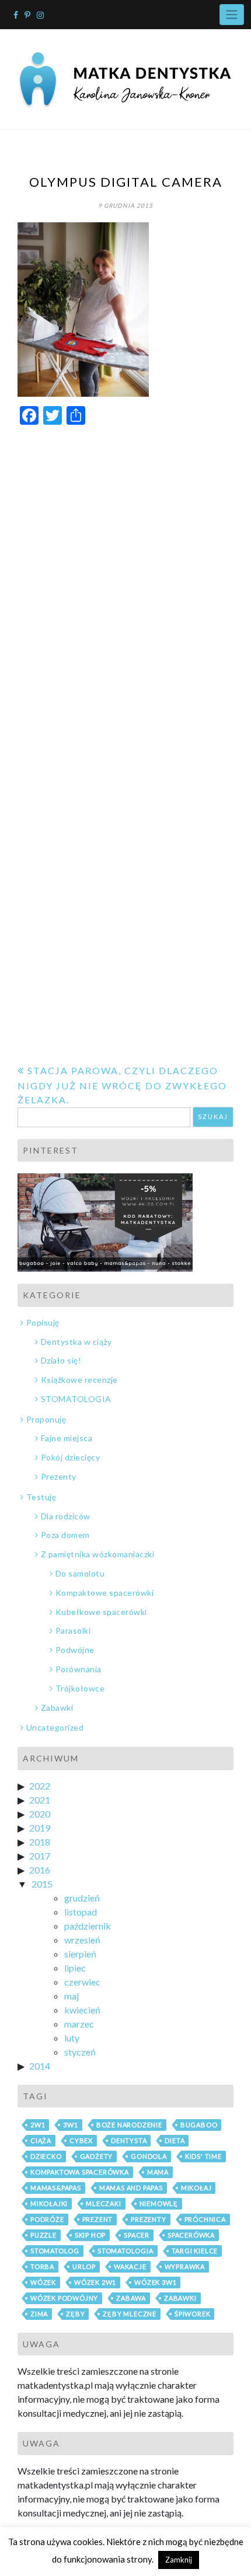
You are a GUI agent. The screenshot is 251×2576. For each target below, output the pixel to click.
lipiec (75, 1968)
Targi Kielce (195, 2251)
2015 (42, 1884)
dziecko (46, 2156)
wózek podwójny (64, 2298)
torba (42, 2266)
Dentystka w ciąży (76, 1342)
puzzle (43, 2235)
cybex (81, 2140)
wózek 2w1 (95, 2282)
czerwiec (82, 1982)
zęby (75, 2314)
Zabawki (57, 1708)
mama (158, 2172)
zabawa (131, 2298)
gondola (149, 2156)
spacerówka (191, 2235)
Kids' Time (203, 2156)
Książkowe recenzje (79, 1380)
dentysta (129, 2140)
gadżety (97, 2156)
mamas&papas (56, 2188)
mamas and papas (131, 2188)
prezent (98, 2219)
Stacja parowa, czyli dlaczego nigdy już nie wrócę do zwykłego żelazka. (122, 1085)
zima (39, 2314)
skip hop (90, 2235)
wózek (43, 2282)
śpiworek (192, 2314)
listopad (81, 1912)
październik (88, 1926)
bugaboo (199, 2125)
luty (72, 2038)
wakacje (130, 2266)
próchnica (205, 2219)
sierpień (80, 1954)
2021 (40, 1800)
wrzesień (82, 1940)
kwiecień (82, 2010)
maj (72, 1996)
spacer (137, 2235)
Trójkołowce (80, 1688)
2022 (40, 1786)
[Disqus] (125, 582)
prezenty (148, 2219)
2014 (40, 2066)
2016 (40, 1870)
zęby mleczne (130, 2314)
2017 (40, 1856)
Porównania (79, 1669)
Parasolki (73, 1630)
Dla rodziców (66, 1516)
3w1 (70, 2125)
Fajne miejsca (67, 1438)
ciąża (41, 2140)
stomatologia (125, 2251)
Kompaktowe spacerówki (104, 1593)
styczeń (80, 2052)
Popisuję (43, 1322)
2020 (40, 1814)
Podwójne (75, 1650)
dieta (175, 2140)
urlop (84, 2266)
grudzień (82, 1898)
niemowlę (159, 2203)
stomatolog (55, 2251)
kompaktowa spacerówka (80, 2172)
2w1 (38, 2125)
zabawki (180, 2298)
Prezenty (59, 1476)
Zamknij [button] (179, 2560)
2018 (40, 1842)
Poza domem (65, 1535)
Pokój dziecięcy (70, 1457)
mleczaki (103, 2203)
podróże (47, 2219)
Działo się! (61, 1360)
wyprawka (185, 2266)
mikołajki (49, 2203)
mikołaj (196, 2188)
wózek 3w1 (155, 2282)
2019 (40, 1828)
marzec (79, 2024)
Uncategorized (55, 1727)
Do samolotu (80, 1573)
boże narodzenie (129, 2125)
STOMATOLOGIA (76, 1399)
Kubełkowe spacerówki (101, 1612)
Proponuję (46, 1419)
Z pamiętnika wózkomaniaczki (97, 1554)
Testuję (41, 1497)
